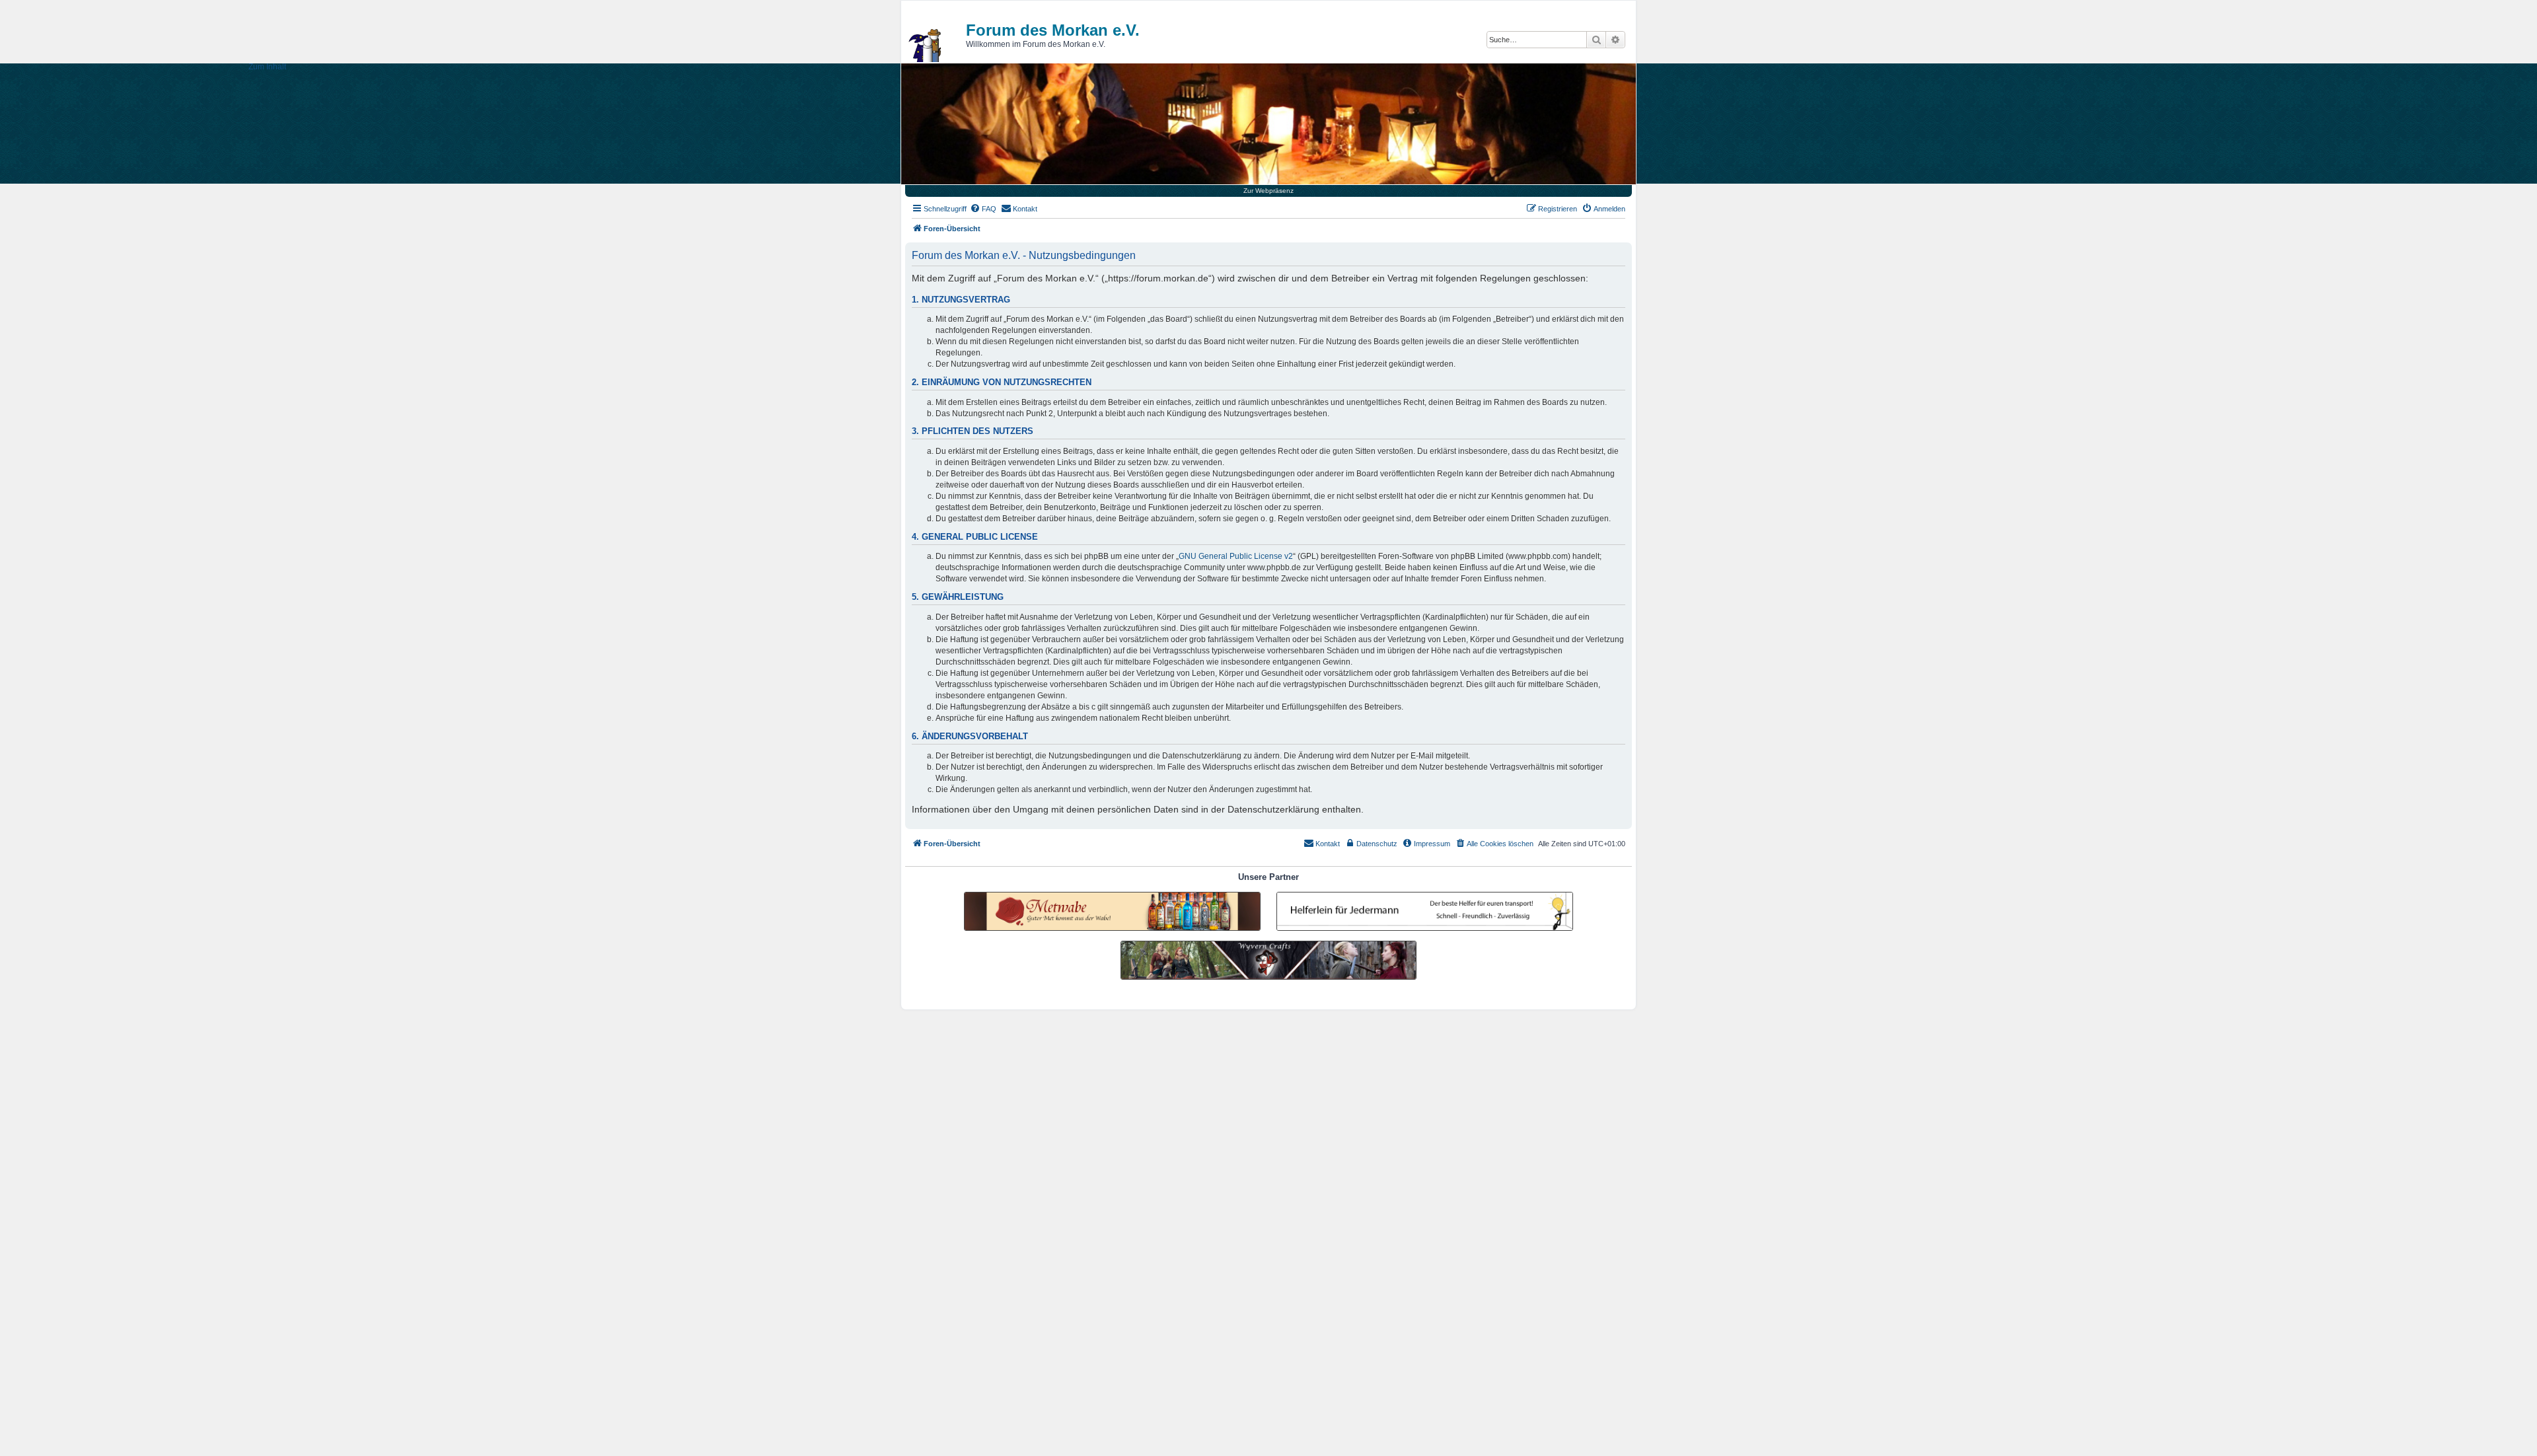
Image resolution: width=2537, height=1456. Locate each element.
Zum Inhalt (267, 67)
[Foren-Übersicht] (926, 46)
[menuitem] (983, 209)
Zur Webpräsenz (1268, 191)
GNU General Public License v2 (1236, 556)
